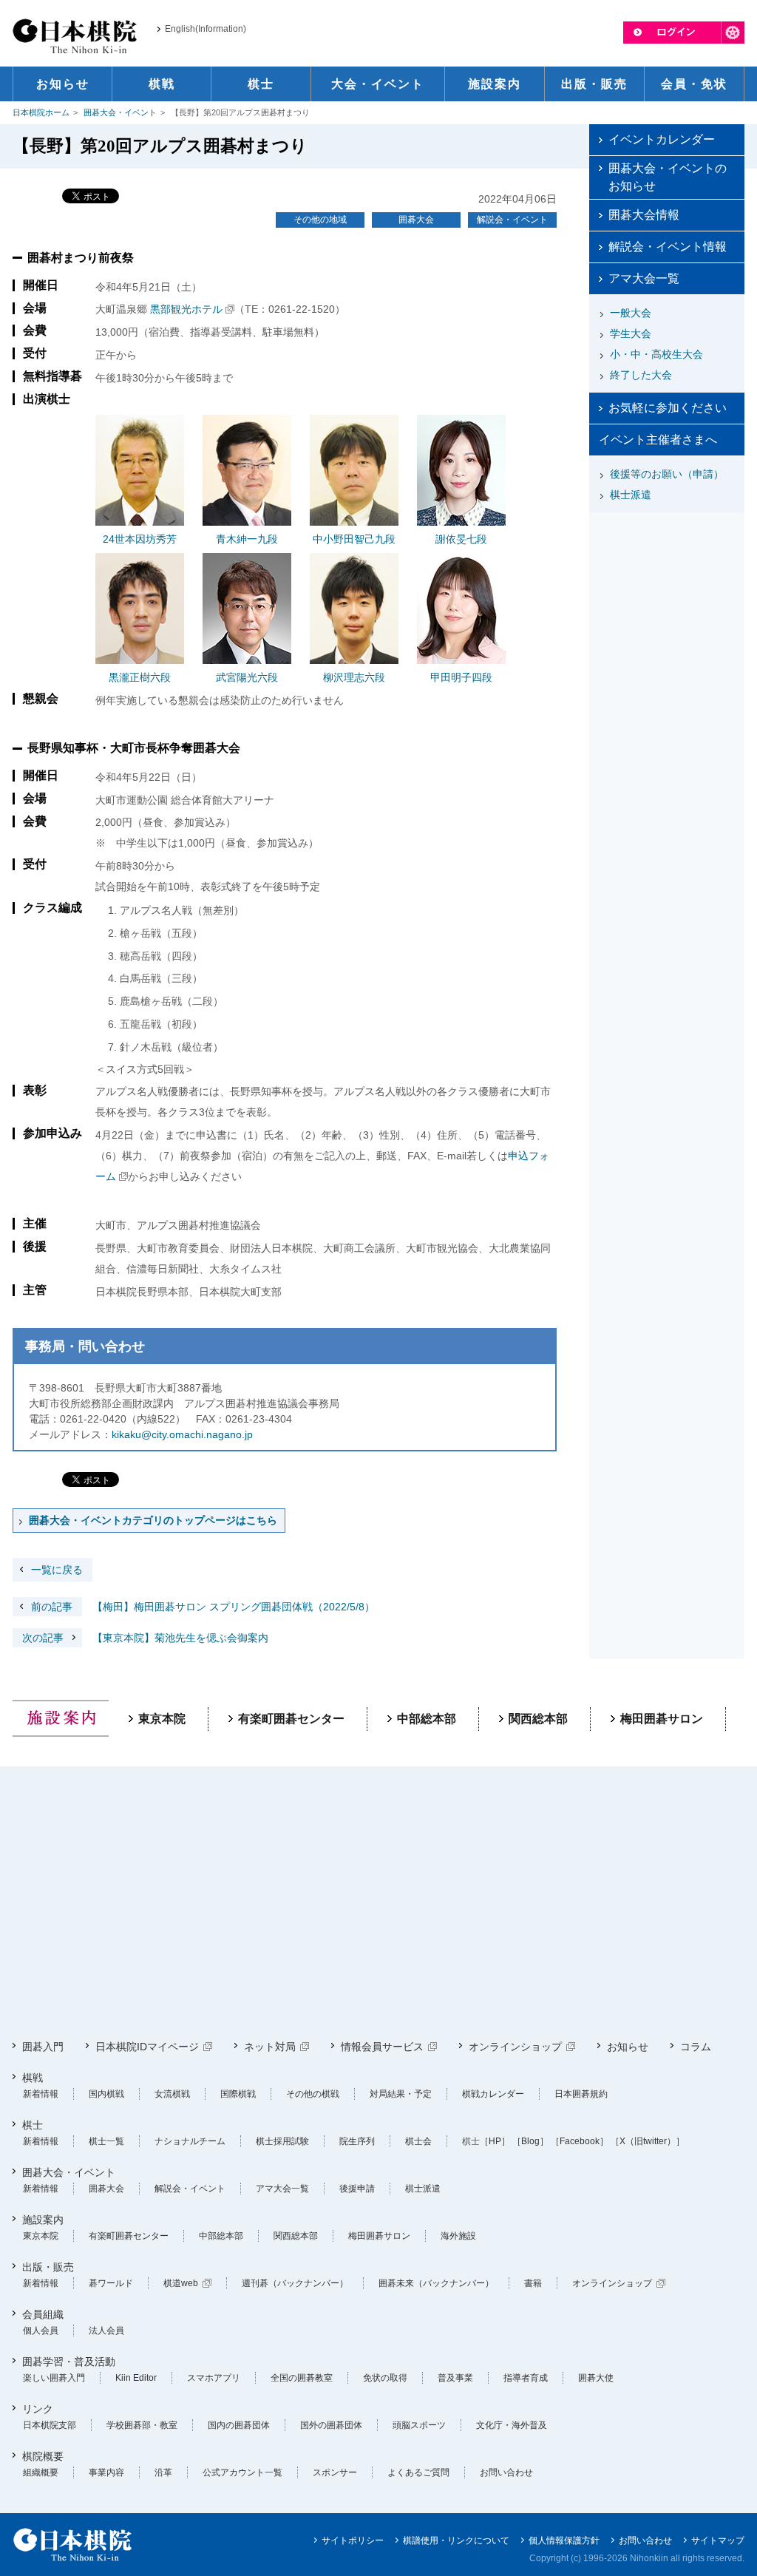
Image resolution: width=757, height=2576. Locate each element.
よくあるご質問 (418, 2472)
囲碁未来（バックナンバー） (436, 2283)
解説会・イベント (512, 220)
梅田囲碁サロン (662, 1719)
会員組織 (43, 2314)
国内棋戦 (106, 2094)
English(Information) (206, 29)
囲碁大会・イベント (120, 112)
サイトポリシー (353, 2541)
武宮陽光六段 (247, 677)
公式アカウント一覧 (242, 2472)
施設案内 (43, 2220)
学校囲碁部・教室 (142, 2425)
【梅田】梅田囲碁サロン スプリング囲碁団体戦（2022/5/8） (203, 1607)
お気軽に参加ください (668, 408)
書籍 (533, 2283)
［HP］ (495, 2141)
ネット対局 (270, 2047)
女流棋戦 (172, 2094)
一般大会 (631, 313)
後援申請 (357, 2189)
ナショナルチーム (190, 2141)
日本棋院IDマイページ (147, 2047)
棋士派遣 (631, 495)
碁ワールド (111, 2283)
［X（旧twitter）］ (648, 2141)
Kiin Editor (136, 2378)
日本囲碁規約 (581, 2094)
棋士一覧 (106, 2141)
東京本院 (162, 1719)
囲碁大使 (596, 2378)
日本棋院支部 (50, 2425)
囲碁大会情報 (644, 215)
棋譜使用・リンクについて (456, 2541)
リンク (38, 2409)
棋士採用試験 (282, 2141)
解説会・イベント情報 (668, 247)
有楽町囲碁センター (291, 1719)
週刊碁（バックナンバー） (295, 2283)
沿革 (163, 2472)
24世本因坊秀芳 (140, 539)
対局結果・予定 (401, 2094)
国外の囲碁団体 (331, 2425)
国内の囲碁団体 (239, 2425)
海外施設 (458, 2236)
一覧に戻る (57, 1570)
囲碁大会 (416, 220)
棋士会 (418, 2141)
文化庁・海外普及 (512, 2425)
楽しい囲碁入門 (54, 2378)
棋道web (181, 2283)
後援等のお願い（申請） (667, 474)
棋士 (33, 2125)
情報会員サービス (382, 2047)
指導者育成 (526, 2378)
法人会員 (106, 2331)
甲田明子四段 (461, 677)
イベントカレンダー (662, 139)
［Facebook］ (580, 2141)
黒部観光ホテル (186, 309)
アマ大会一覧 (644, 278)
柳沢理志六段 (354, 677)
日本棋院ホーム (41, 112)
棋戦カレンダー (493, 2094)
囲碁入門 (43, 2047)
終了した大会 (641, 375)
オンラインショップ (515, 2047)
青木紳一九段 (247, 539)
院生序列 (357, 2141)
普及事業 (455, 2378)
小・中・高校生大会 (656, 354)
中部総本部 (427, 1719)
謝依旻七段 (461, 539)
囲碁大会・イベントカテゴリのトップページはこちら (153, 1520)
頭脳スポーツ (419, 2425)
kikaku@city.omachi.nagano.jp (182, 1434)
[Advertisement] (667, 611)
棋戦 (33, 2078)
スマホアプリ (214, 2378)
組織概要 (41, 2472)
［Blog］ (530, 2141)
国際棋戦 (238, 2094)
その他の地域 (320, 220)
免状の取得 (385, 2378)
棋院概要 (43, 2456)
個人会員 (41, 2331)
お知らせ (628, 2047)
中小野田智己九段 (354, 539)
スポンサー (335, 2472)
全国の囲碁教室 (302, 2378)
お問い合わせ (506, 2472)
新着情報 (41, 2094)
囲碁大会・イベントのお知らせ (668, 177)
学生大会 (631, 333)
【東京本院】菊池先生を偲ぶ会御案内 (145, 1638)
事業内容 (106, 2472)
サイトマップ (718, 2541)
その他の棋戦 (313, 2094)
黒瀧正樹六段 (140, 677)
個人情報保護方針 (564, 2541)
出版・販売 (48, 2267)
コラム (696, 2047)
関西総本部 (538, 1719)
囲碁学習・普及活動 (69, 2362)
